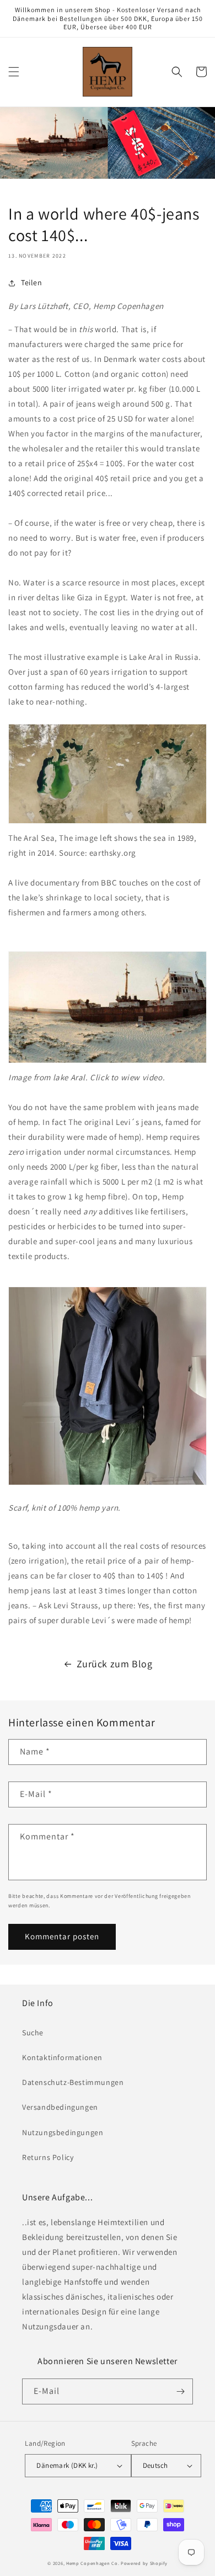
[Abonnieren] (180, 2391)
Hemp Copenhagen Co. (93, 2563)
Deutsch (155, 2465)
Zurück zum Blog (115, 1664)
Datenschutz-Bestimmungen (73, 2082)
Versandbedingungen (60, 2107)
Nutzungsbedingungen (63, 2132)
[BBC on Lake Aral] (108, 1062)
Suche (33, 2033)
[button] (14, 72)
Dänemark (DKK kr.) (67, 2465)
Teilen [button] (32, 282)
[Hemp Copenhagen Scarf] (108, 1484)
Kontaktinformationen (62, 2057)
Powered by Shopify (144, 2563)
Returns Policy (48, 2157)
